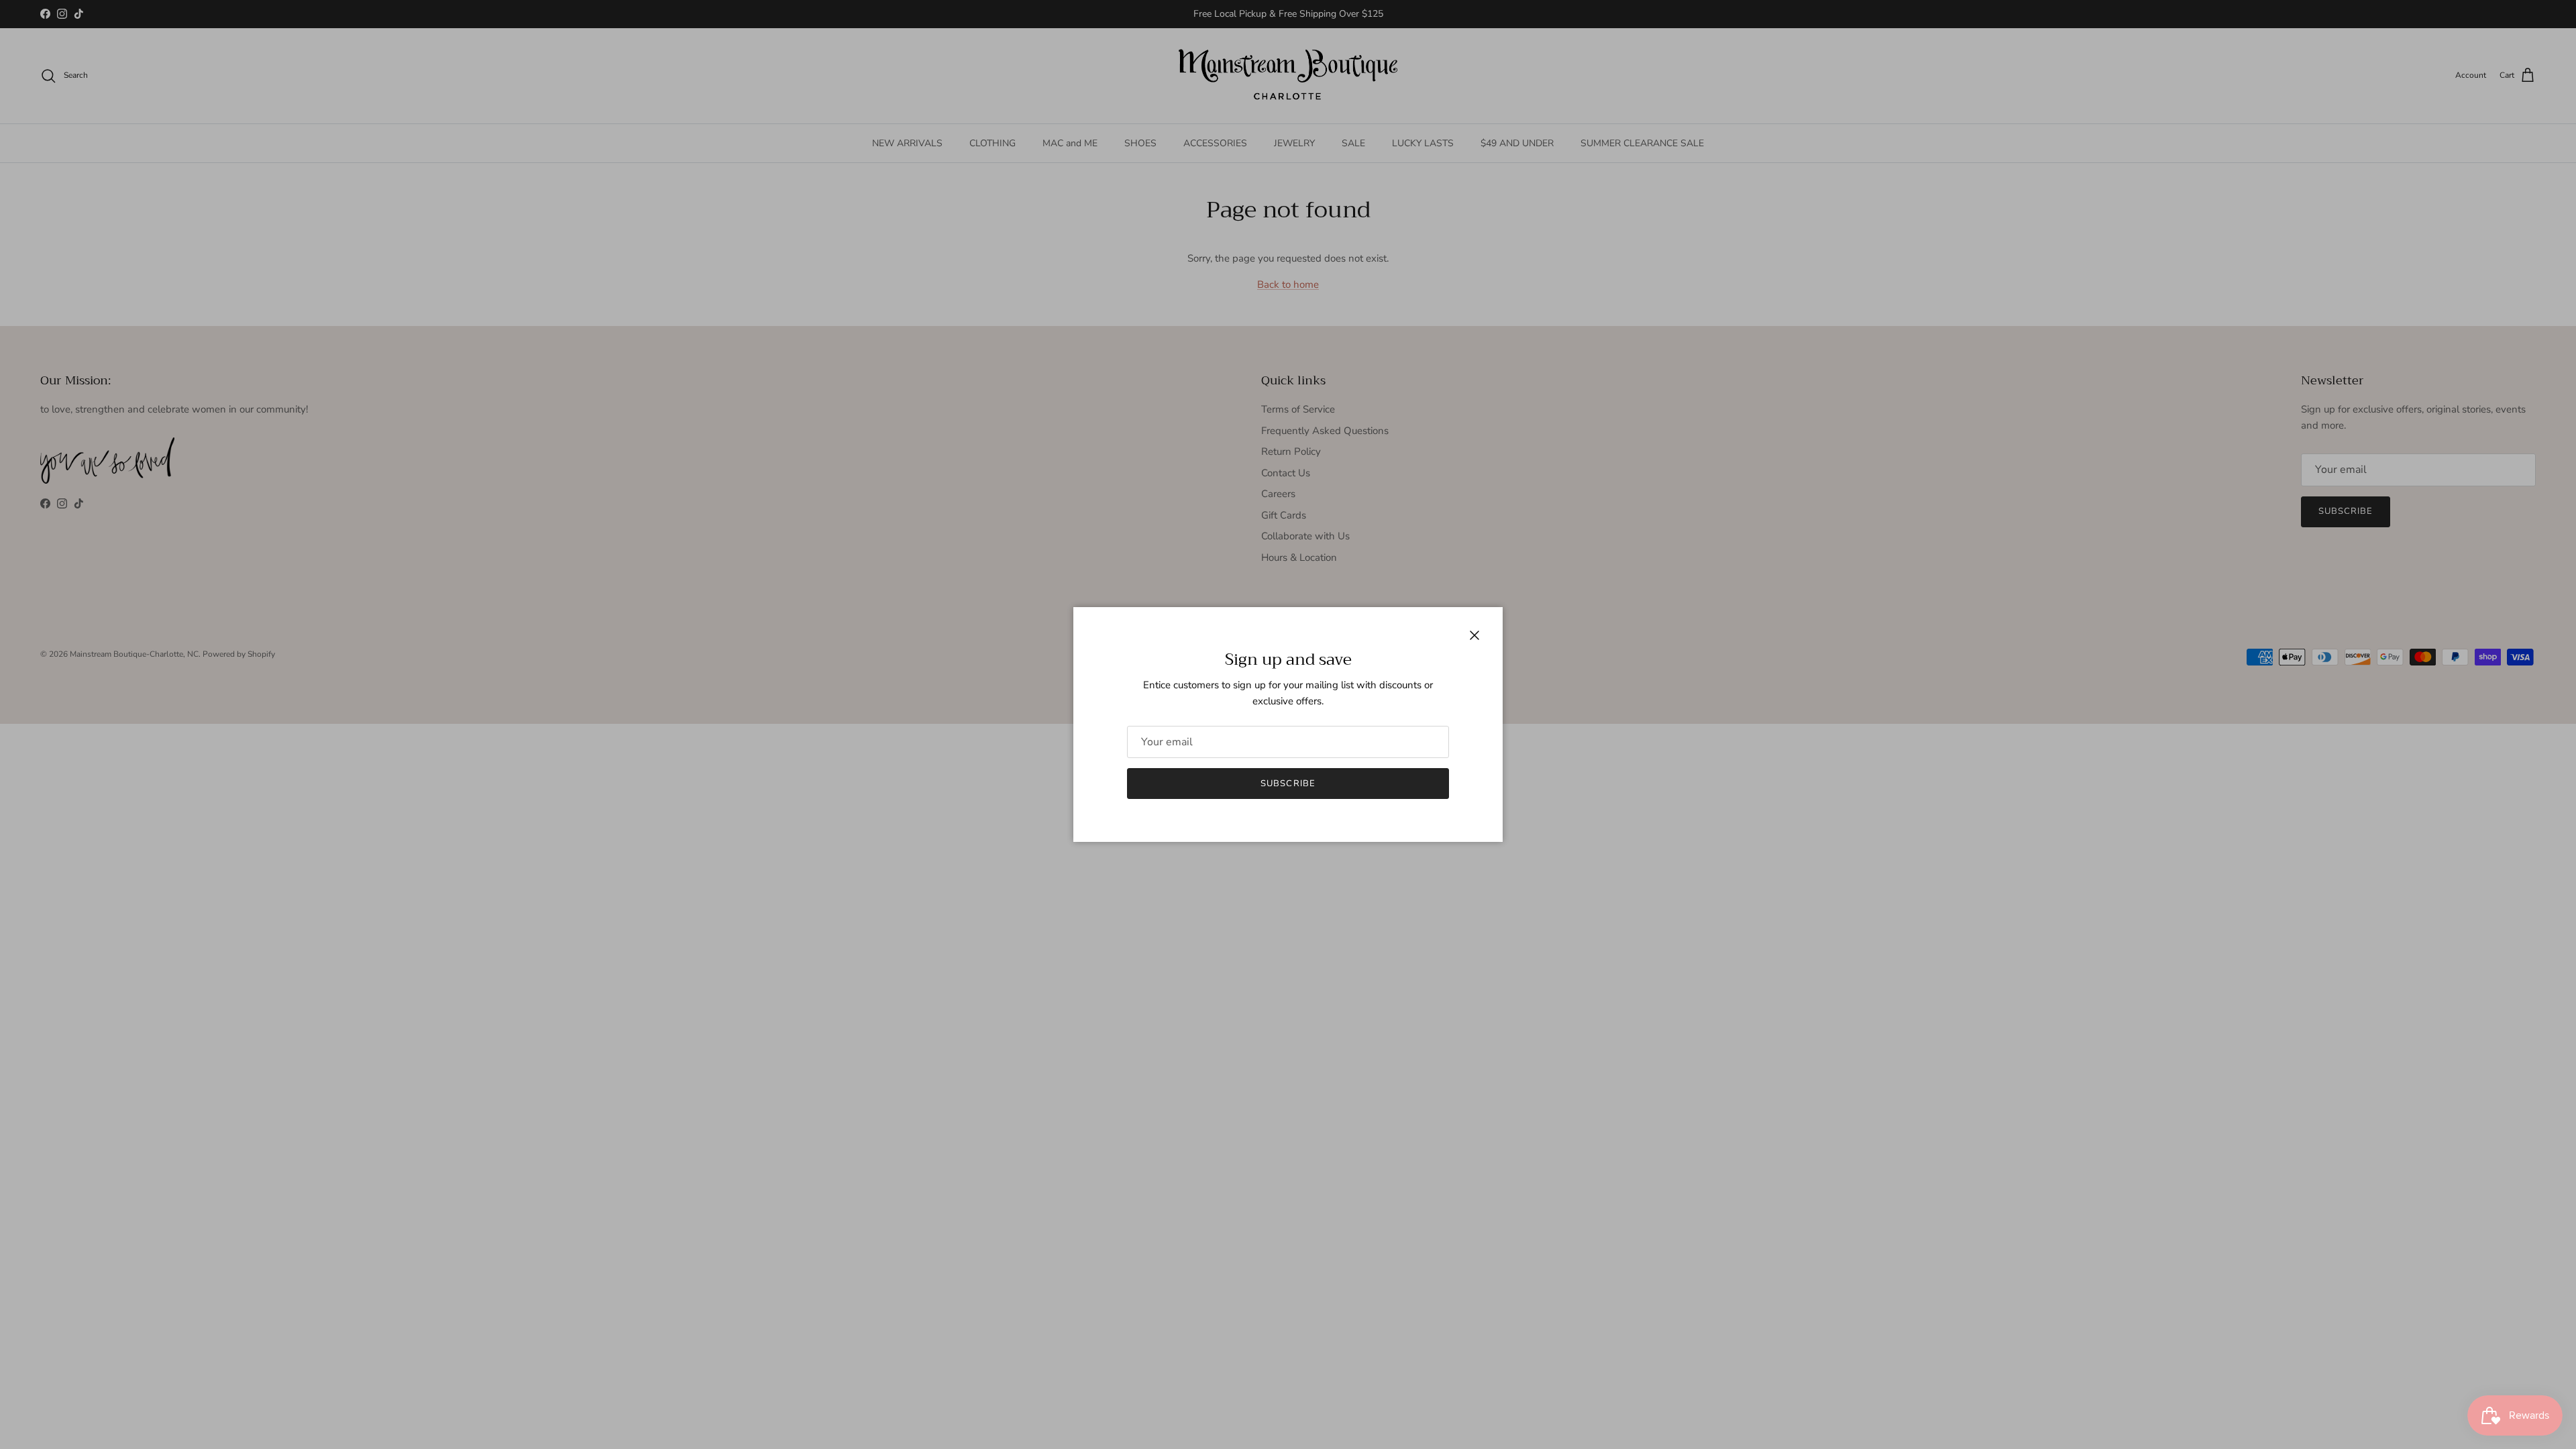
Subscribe (1288, 784)
